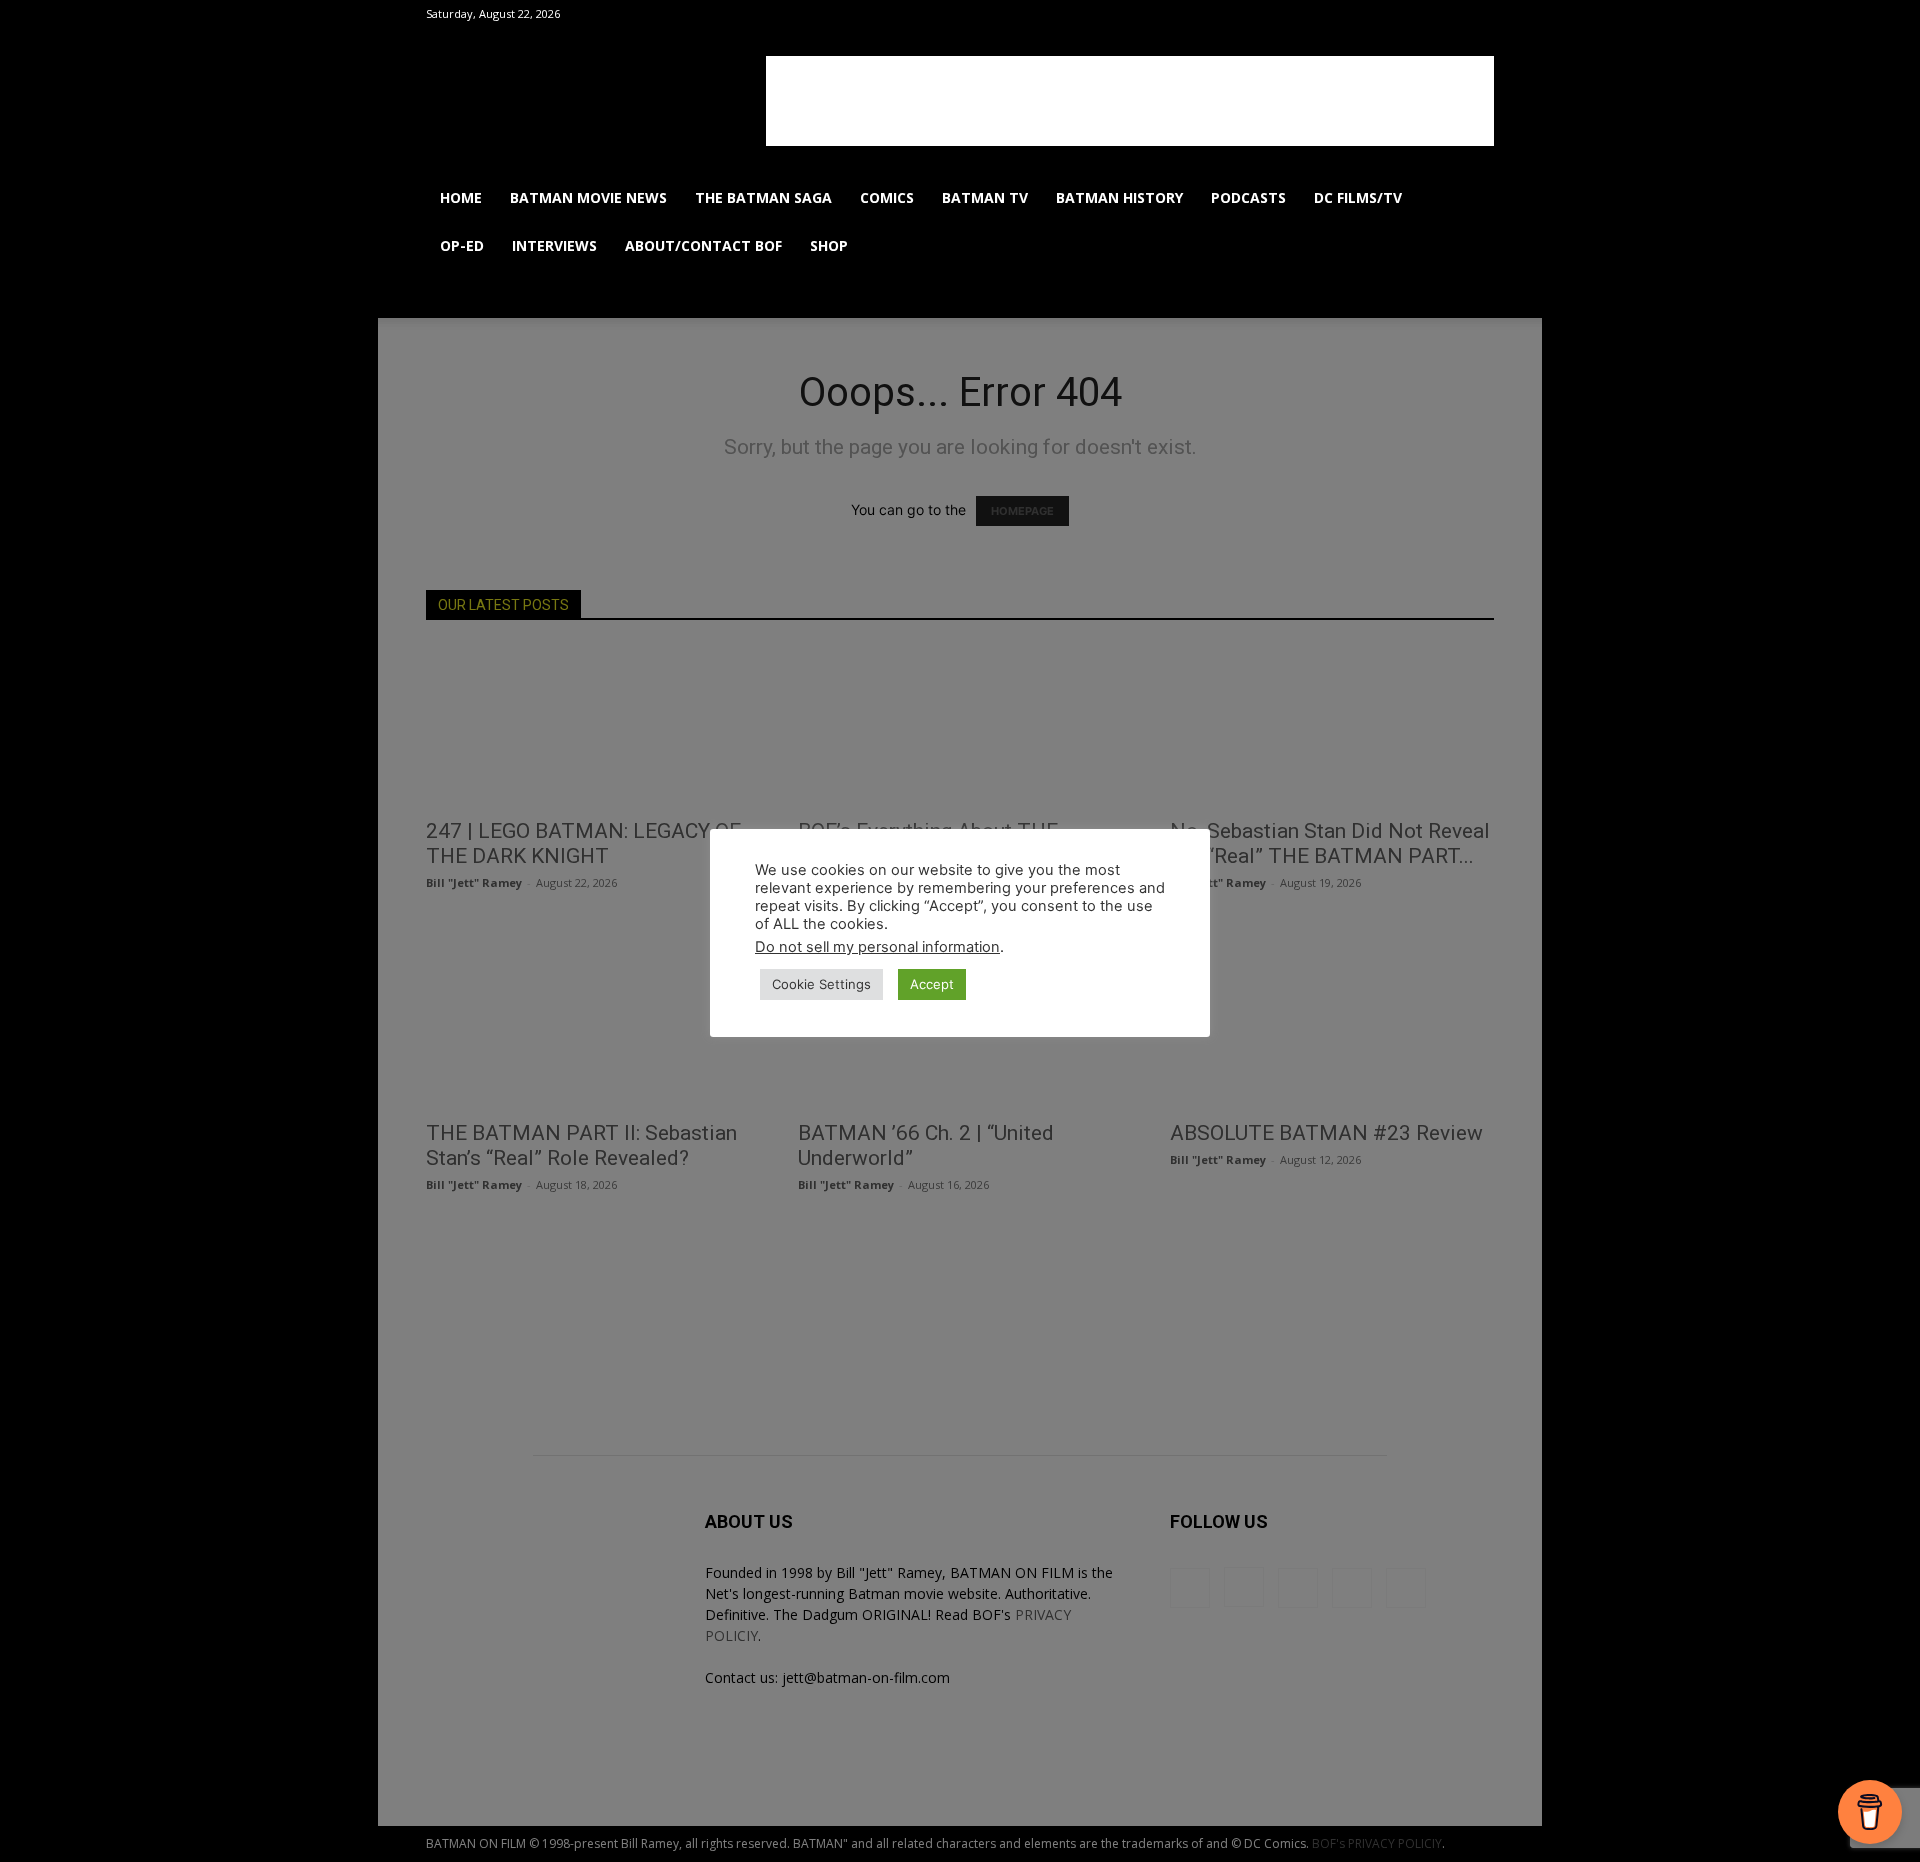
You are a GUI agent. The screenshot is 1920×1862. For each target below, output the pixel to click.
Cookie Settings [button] (821, 984)
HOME (461, 197)
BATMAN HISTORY (1119, 197)
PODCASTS (1248, 197)
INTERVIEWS (554, 245)
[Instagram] (1324, 294)
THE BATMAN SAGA (763, 197)
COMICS (887, 197)
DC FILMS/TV (1358, 197)
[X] (1392, 294)
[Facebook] (1290, 294)
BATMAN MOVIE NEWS (588, 197)
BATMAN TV (985, 197)
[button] (1470, 199)
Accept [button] (932, 984)
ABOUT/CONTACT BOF (703, 245)
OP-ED (462, 245)
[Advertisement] (1130, 101)
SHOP (829, 245)
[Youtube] (1426, 294)
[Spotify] (1358, 294)
